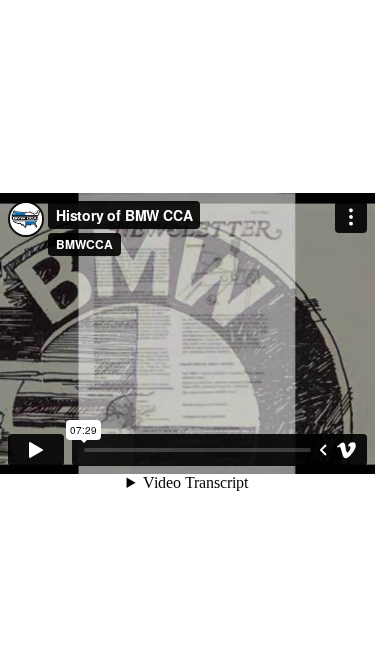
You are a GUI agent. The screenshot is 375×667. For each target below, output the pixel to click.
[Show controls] (323, 450)
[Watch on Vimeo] (347, 450)
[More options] (351, 217)
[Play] (36, 450)
